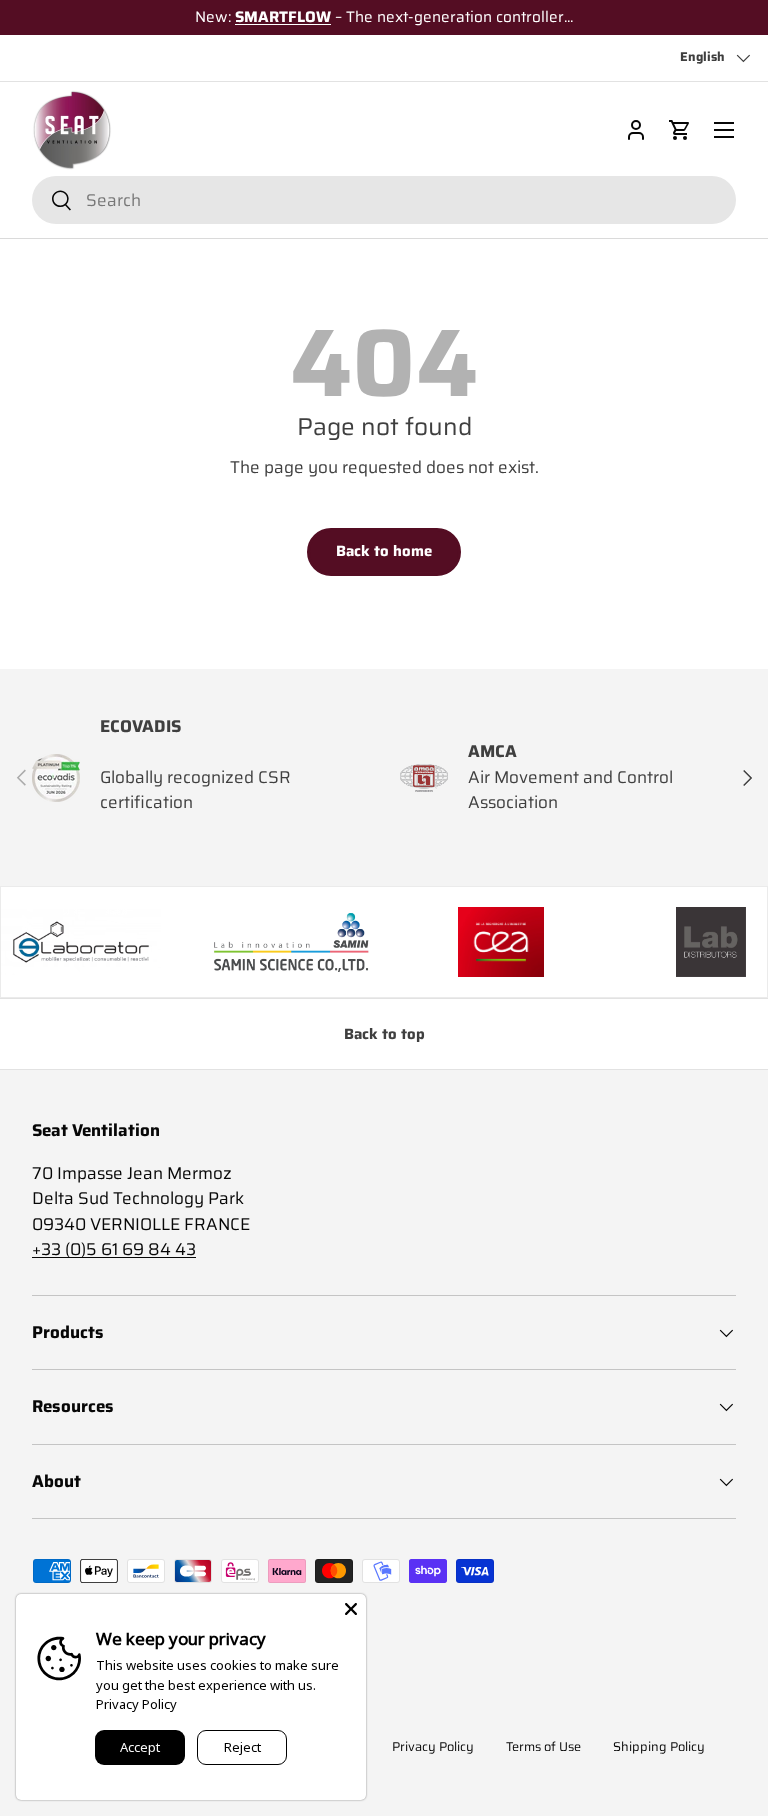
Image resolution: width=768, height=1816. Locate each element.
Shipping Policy (659, 1747)
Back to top (384, 1034)
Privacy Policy (433, 1747)
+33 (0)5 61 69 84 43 (114, 1249)
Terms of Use (543, 1747)
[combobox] (384, 200)
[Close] (351, 1609)
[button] (680, 130)
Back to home (384, 551)
